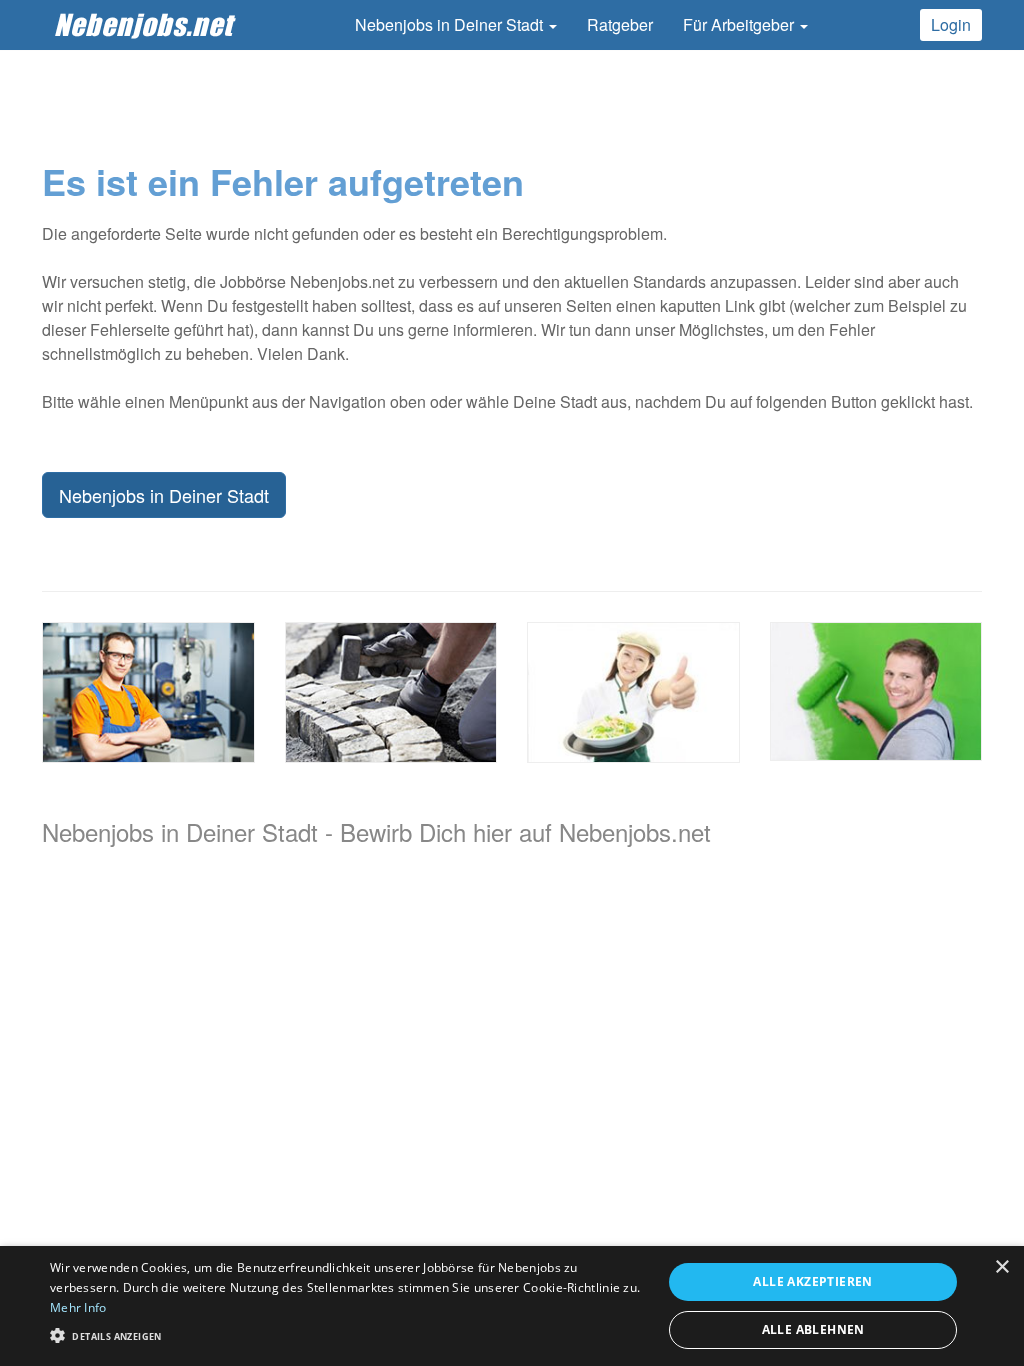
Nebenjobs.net (143, 24)
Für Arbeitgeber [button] (740, 24)
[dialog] (512, 1306)
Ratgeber (620, 24)
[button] (347, 1334)
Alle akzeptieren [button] (812, 1281)
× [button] (1001, 1267)
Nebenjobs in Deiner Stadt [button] (451, 24)
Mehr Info (78, 1307)
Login (951, 24)
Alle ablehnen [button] (813, 1329)
